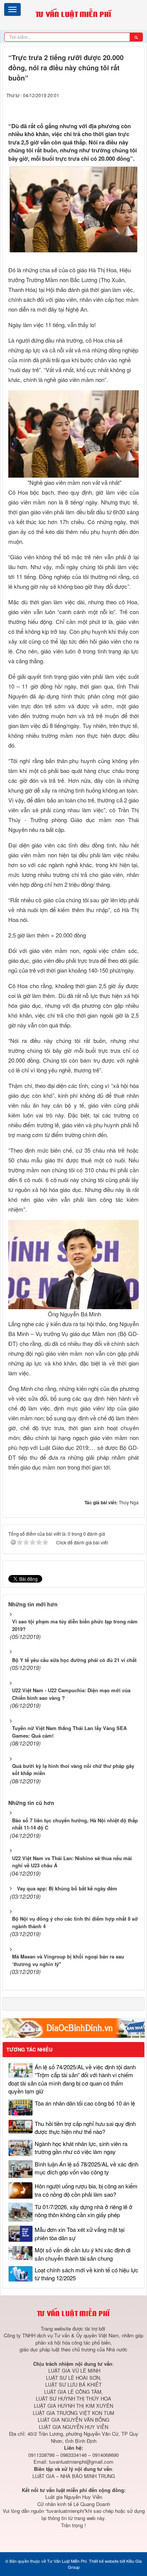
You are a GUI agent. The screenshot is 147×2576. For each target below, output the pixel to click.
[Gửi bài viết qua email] (106, 106)
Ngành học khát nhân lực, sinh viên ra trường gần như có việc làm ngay (81, 2148)
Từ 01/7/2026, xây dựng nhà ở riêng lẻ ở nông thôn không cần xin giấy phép (83, 2211)
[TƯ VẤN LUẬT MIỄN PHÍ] (73, 14)
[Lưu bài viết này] (135, 106)
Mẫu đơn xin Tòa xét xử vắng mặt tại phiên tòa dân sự (80, 2233)
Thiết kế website (104, 2561)
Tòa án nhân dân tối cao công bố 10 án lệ (85, 2103)
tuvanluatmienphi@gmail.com (81, 2462)
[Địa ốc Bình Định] (73, 2027)
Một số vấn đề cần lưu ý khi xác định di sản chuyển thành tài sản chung (83, 2254)
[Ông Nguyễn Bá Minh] (74, 1264)
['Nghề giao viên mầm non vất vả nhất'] (74, 433)
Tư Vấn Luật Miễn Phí (67, 2561)
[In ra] (121, 106)
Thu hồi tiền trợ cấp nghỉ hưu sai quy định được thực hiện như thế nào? (85, 2128)
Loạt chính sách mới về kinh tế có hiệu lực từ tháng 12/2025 (87, 2274)
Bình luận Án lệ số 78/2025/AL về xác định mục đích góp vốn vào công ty (87, 2168)
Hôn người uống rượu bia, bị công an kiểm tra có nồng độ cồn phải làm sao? (86, 2190)
